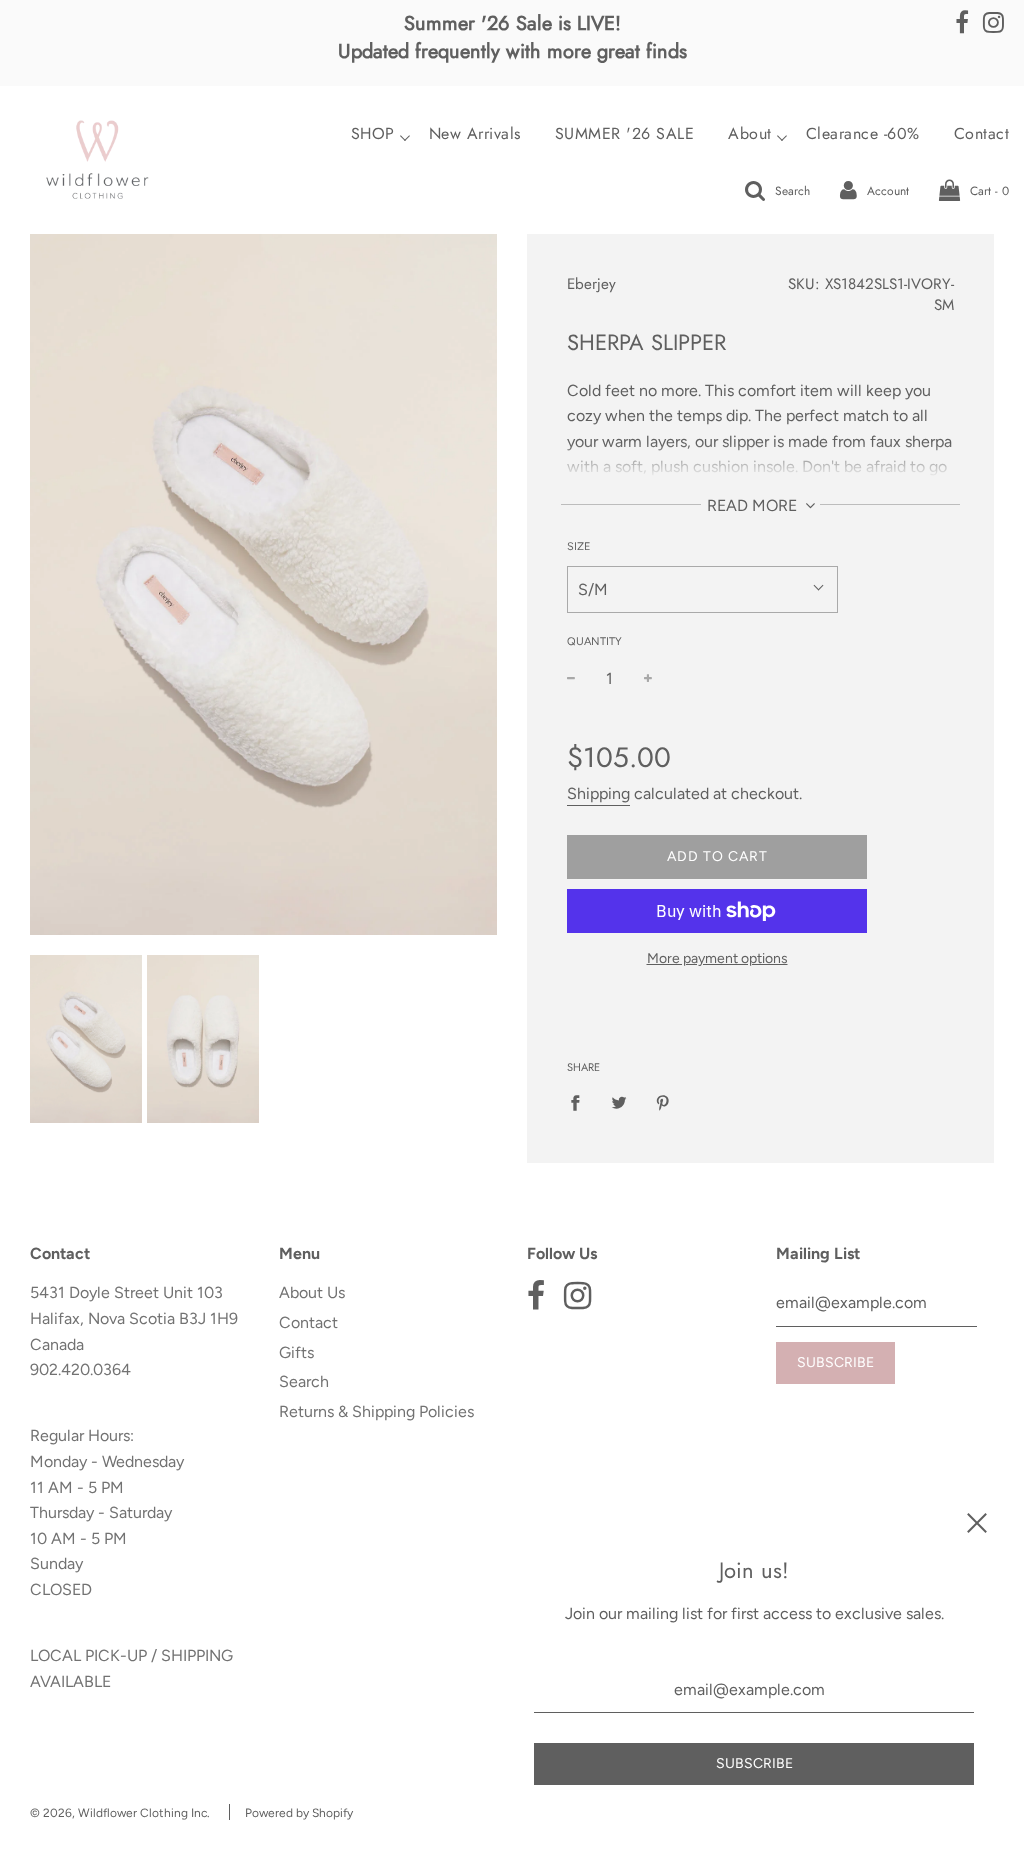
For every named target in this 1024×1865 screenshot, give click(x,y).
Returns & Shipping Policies (376, 1411)
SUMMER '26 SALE (625, 134)
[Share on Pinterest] (663, 1102)
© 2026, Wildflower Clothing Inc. (120, 1813)
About (750, 134)
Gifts (296, 1352)
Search (304, 1381)
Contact (308, 1322)
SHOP (373, 134)
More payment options (717, 958)
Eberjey (591, 284)
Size (579, 546)
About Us (312, 1292)
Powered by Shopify (299, 1813)
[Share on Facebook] (581, 1102)
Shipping (598, 793)
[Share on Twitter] (619, 1102)
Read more (754, 505)
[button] (702, 590)
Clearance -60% (863, 134)
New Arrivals (475, 134)
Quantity (594, 641)
